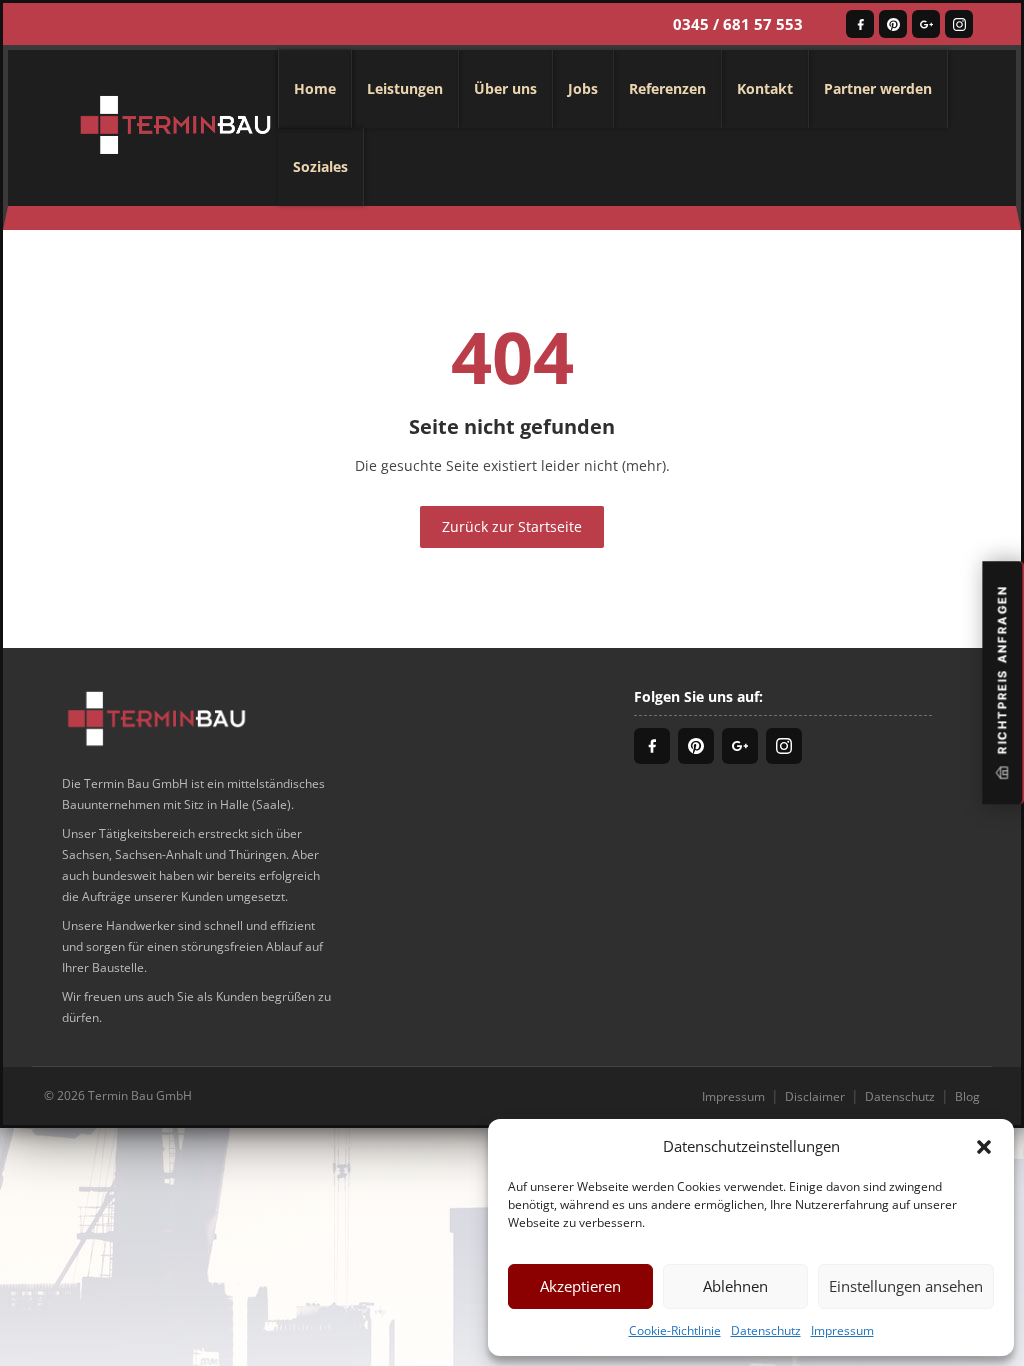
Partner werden (878, 88)
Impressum (842, 1330)
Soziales (320, 166)
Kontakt (765, 88)
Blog (967, 1096)
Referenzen (667, 88)
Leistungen (405, 88)
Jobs (583, 88)
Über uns (505, 88)
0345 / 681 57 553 (738, 24)
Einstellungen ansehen (906, 1286)
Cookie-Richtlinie (675, 1330)
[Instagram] (959, 24)
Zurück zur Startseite (512, 526)
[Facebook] (860, 24)
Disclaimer (815, 1096)
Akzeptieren (580, 1286)
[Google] (926, 24)
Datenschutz (766, 1330)
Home (315, 88)
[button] (984, 1146)
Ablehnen (735, 1286)
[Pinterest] (893, 24)
